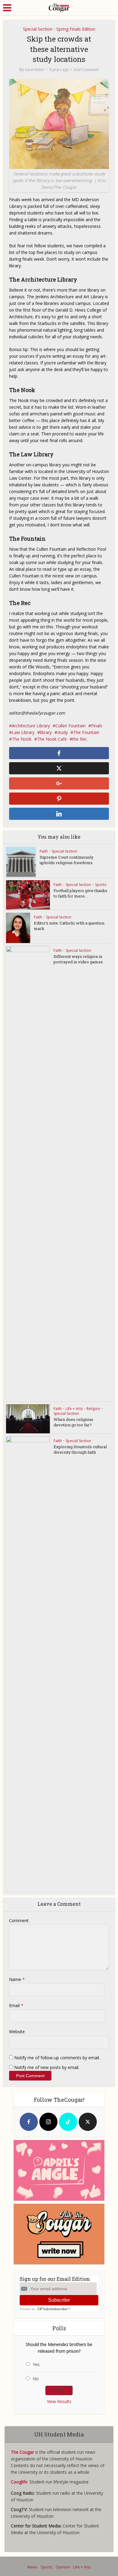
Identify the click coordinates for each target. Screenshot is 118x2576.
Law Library (23, 732)
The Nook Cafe (52, 739)
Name (17, 1979)
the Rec (80, 739)
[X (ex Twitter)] (88, 2122)
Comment (19, 1920)
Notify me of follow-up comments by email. (57, 2058)
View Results (59, 2401)
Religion (93, 1409)
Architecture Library (31, 726)
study (62, 732)
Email (16, 2005)
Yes (36, 2364)
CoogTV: (20, 2509)
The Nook (22, 739)
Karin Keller (35, 70)
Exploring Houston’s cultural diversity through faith (80, 1449)
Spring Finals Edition (76, 29)
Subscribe (59, 2300)
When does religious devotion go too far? (73, 1422)
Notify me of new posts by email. (47, 2067)
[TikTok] (68, 2122)
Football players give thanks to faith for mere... (80, 893)
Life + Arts (74, 1409)
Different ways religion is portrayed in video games (78, 959)
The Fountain (86, 732)
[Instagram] (48, 2122)
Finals (97, 726)
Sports (101, 885)
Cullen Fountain (70, 726)
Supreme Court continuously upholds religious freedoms (67, 860)
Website (17, 2032)
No (36, 2379)
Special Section (38, 29)
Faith (44, 851)
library (46, 732)
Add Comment (86, 70)
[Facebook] (29, 2122)
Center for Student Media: (37, 2526)
